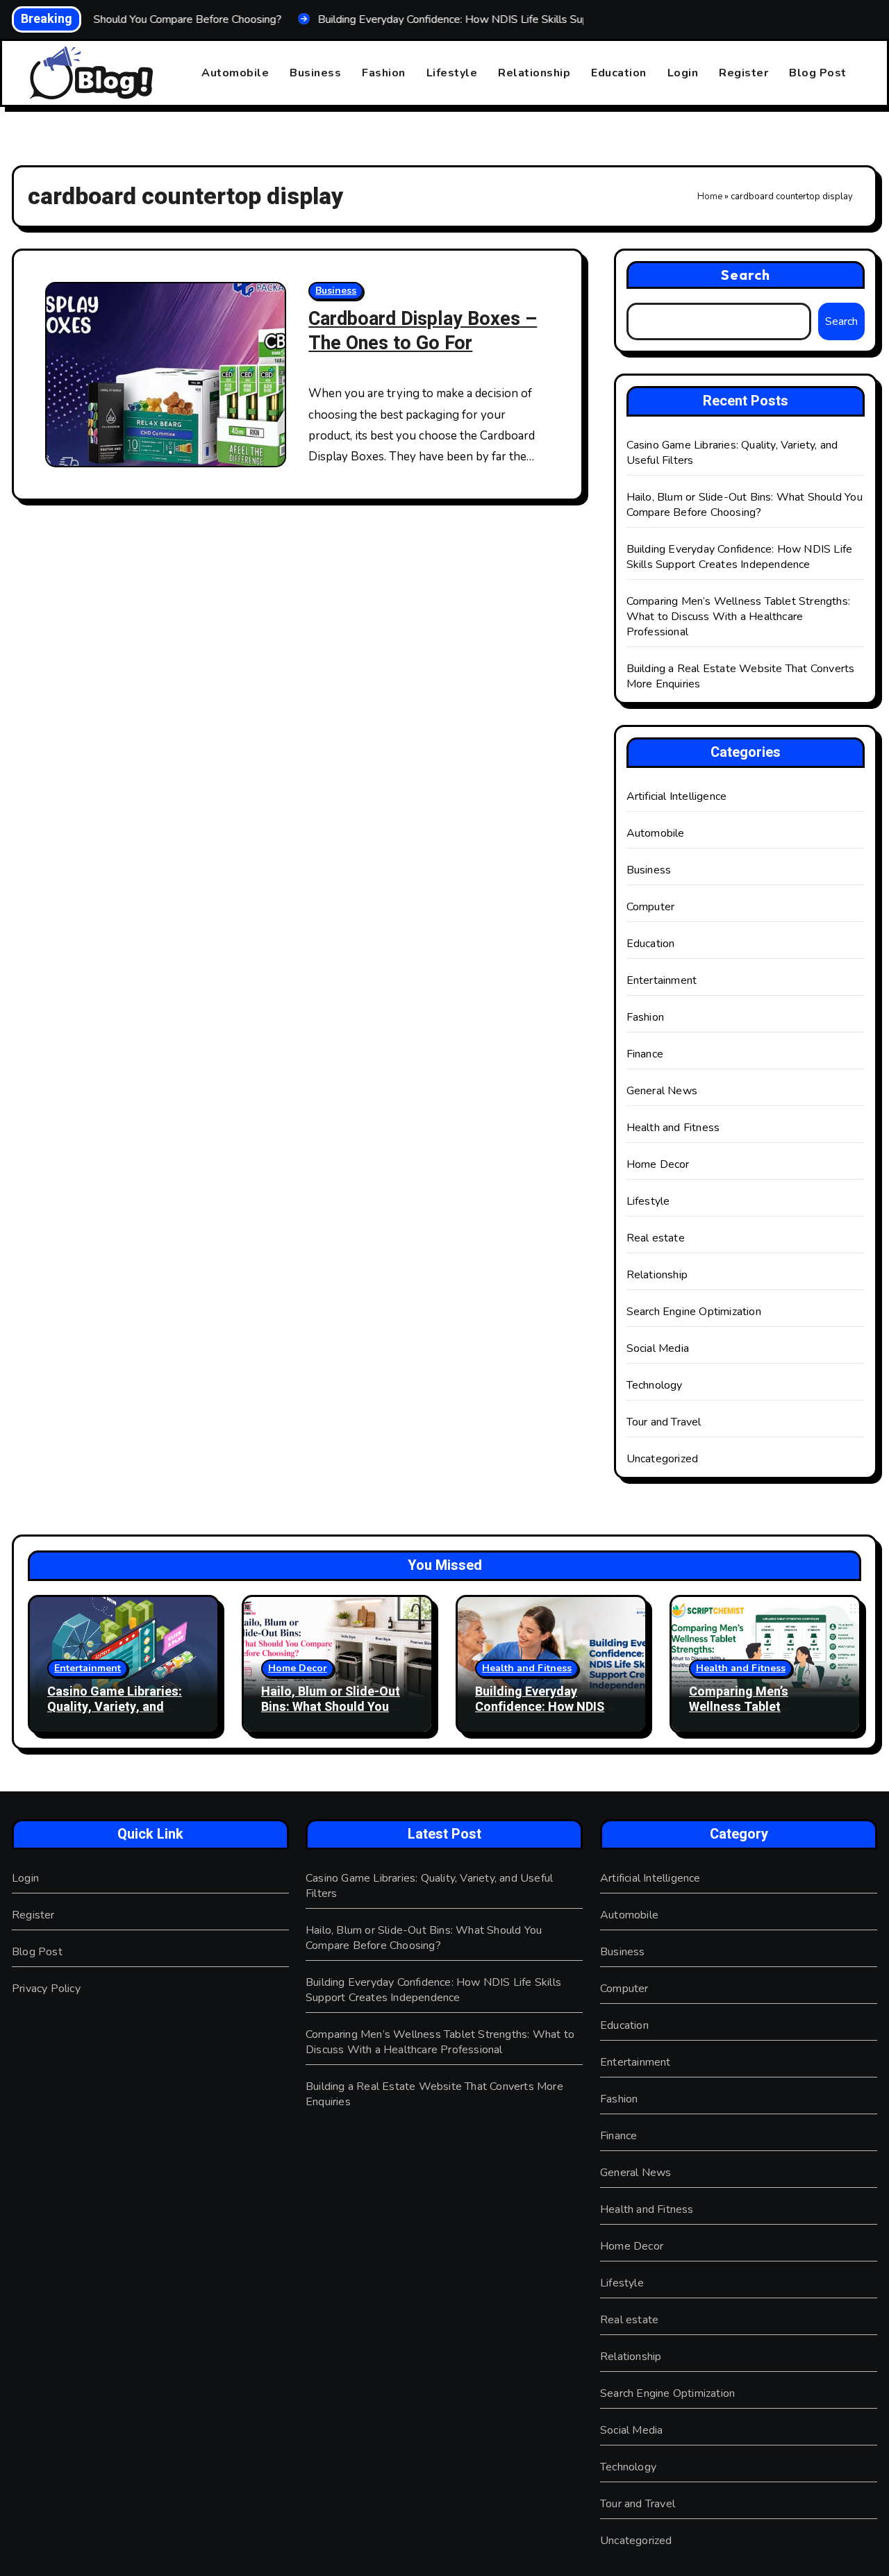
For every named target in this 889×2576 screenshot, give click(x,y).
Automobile (235, 73)
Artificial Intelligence (677, 796)
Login (683, 73)
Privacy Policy (46, 1989)
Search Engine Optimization (694, 1312)
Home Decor (658, 1164)
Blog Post (818, 73)
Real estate (656, 1238)
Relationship (534, 73)
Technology (655, 1385)
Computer (651, 907)
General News (662, 1091)
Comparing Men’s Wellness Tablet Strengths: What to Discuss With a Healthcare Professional (738, 617)
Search (746, 275)
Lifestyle (452, 73)
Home (710, 196)
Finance (645, 1054)
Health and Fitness (673, 1128)
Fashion (384, 73)
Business (315, 73)
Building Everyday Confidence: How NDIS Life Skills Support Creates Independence (740, 557)
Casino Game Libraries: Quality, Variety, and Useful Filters (115, 1707)
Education (619, 73)
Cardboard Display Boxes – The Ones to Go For (423, 331)
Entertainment (662, 980)
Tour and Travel (664, 1422)
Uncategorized (663, 1459)
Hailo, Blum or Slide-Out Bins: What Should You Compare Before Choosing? (745, 505)
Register (743, 73)
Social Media (658, 1348)
